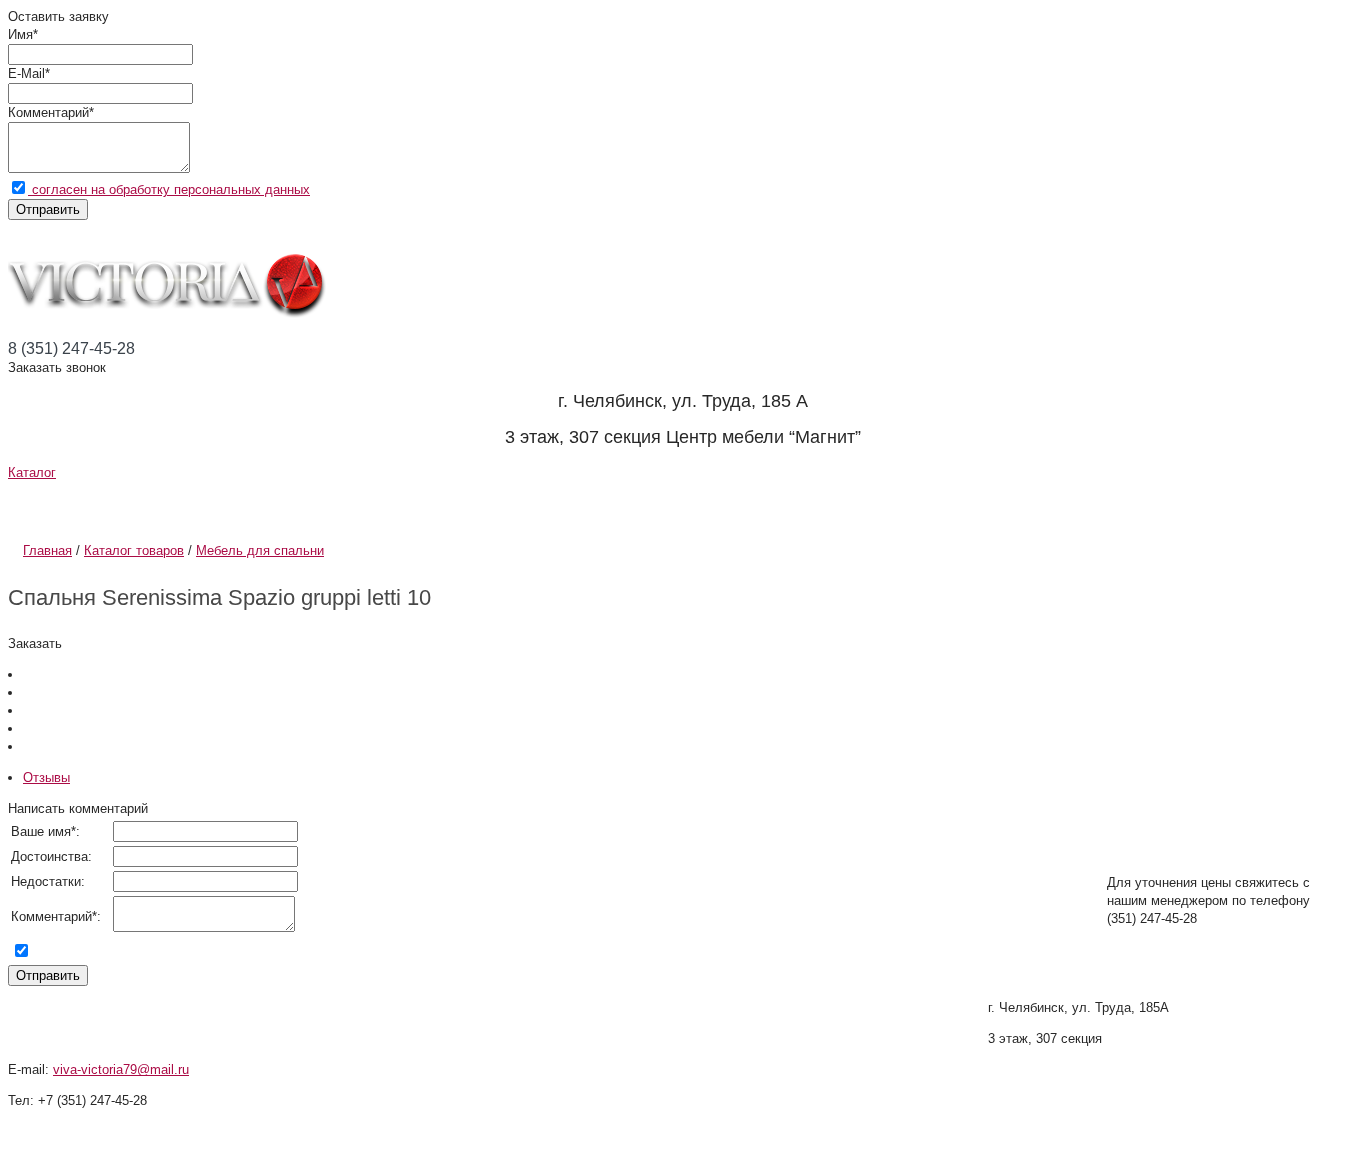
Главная (47, 550)
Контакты (885, 505)
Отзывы (707, 505)
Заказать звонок (57, 367)
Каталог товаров (134, 550)
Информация (343, 505)
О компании (108, 505)
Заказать (35, 643)
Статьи (543, 505)
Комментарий (48, 112)
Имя (20, 34)
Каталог (32, 472)
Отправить (48, 209)
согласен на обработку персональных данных (169, 189)
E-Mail (26, 73)
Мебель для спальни (260, 550)
